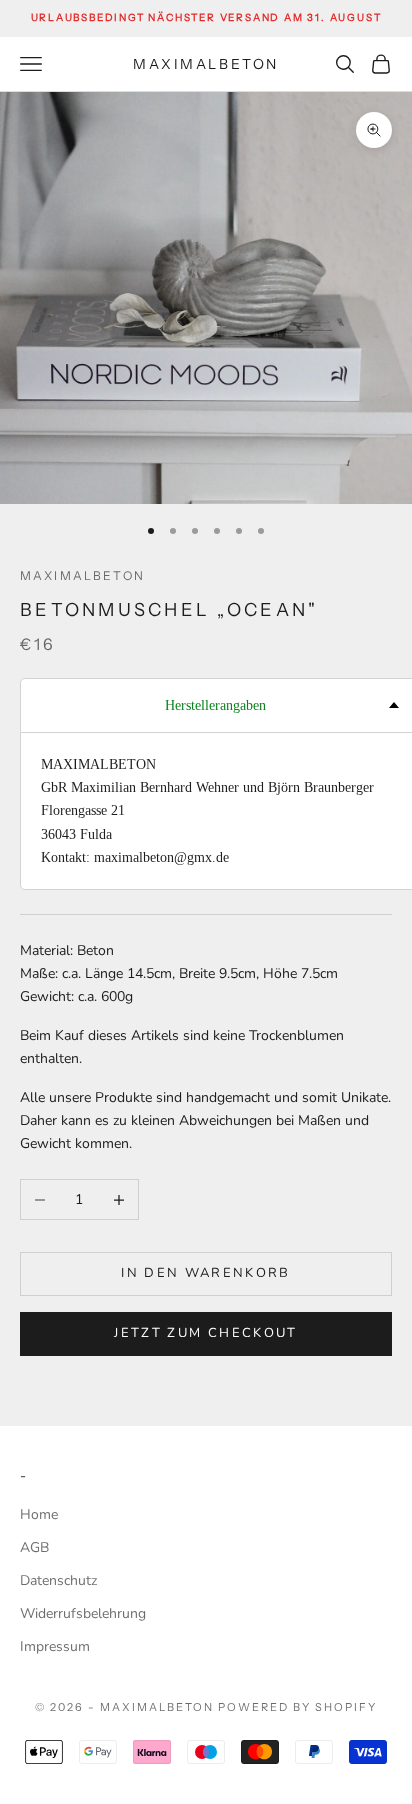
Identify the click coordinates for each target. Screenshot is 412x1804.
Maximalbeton (82, 575)
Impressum (55, 1646)
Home (39, 1514)
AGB (34, 1547)
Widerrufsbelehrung (83, 1613)
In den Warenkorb (205, 1273)
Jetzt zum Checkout (205, 1333)
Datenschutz (58, 1580)
